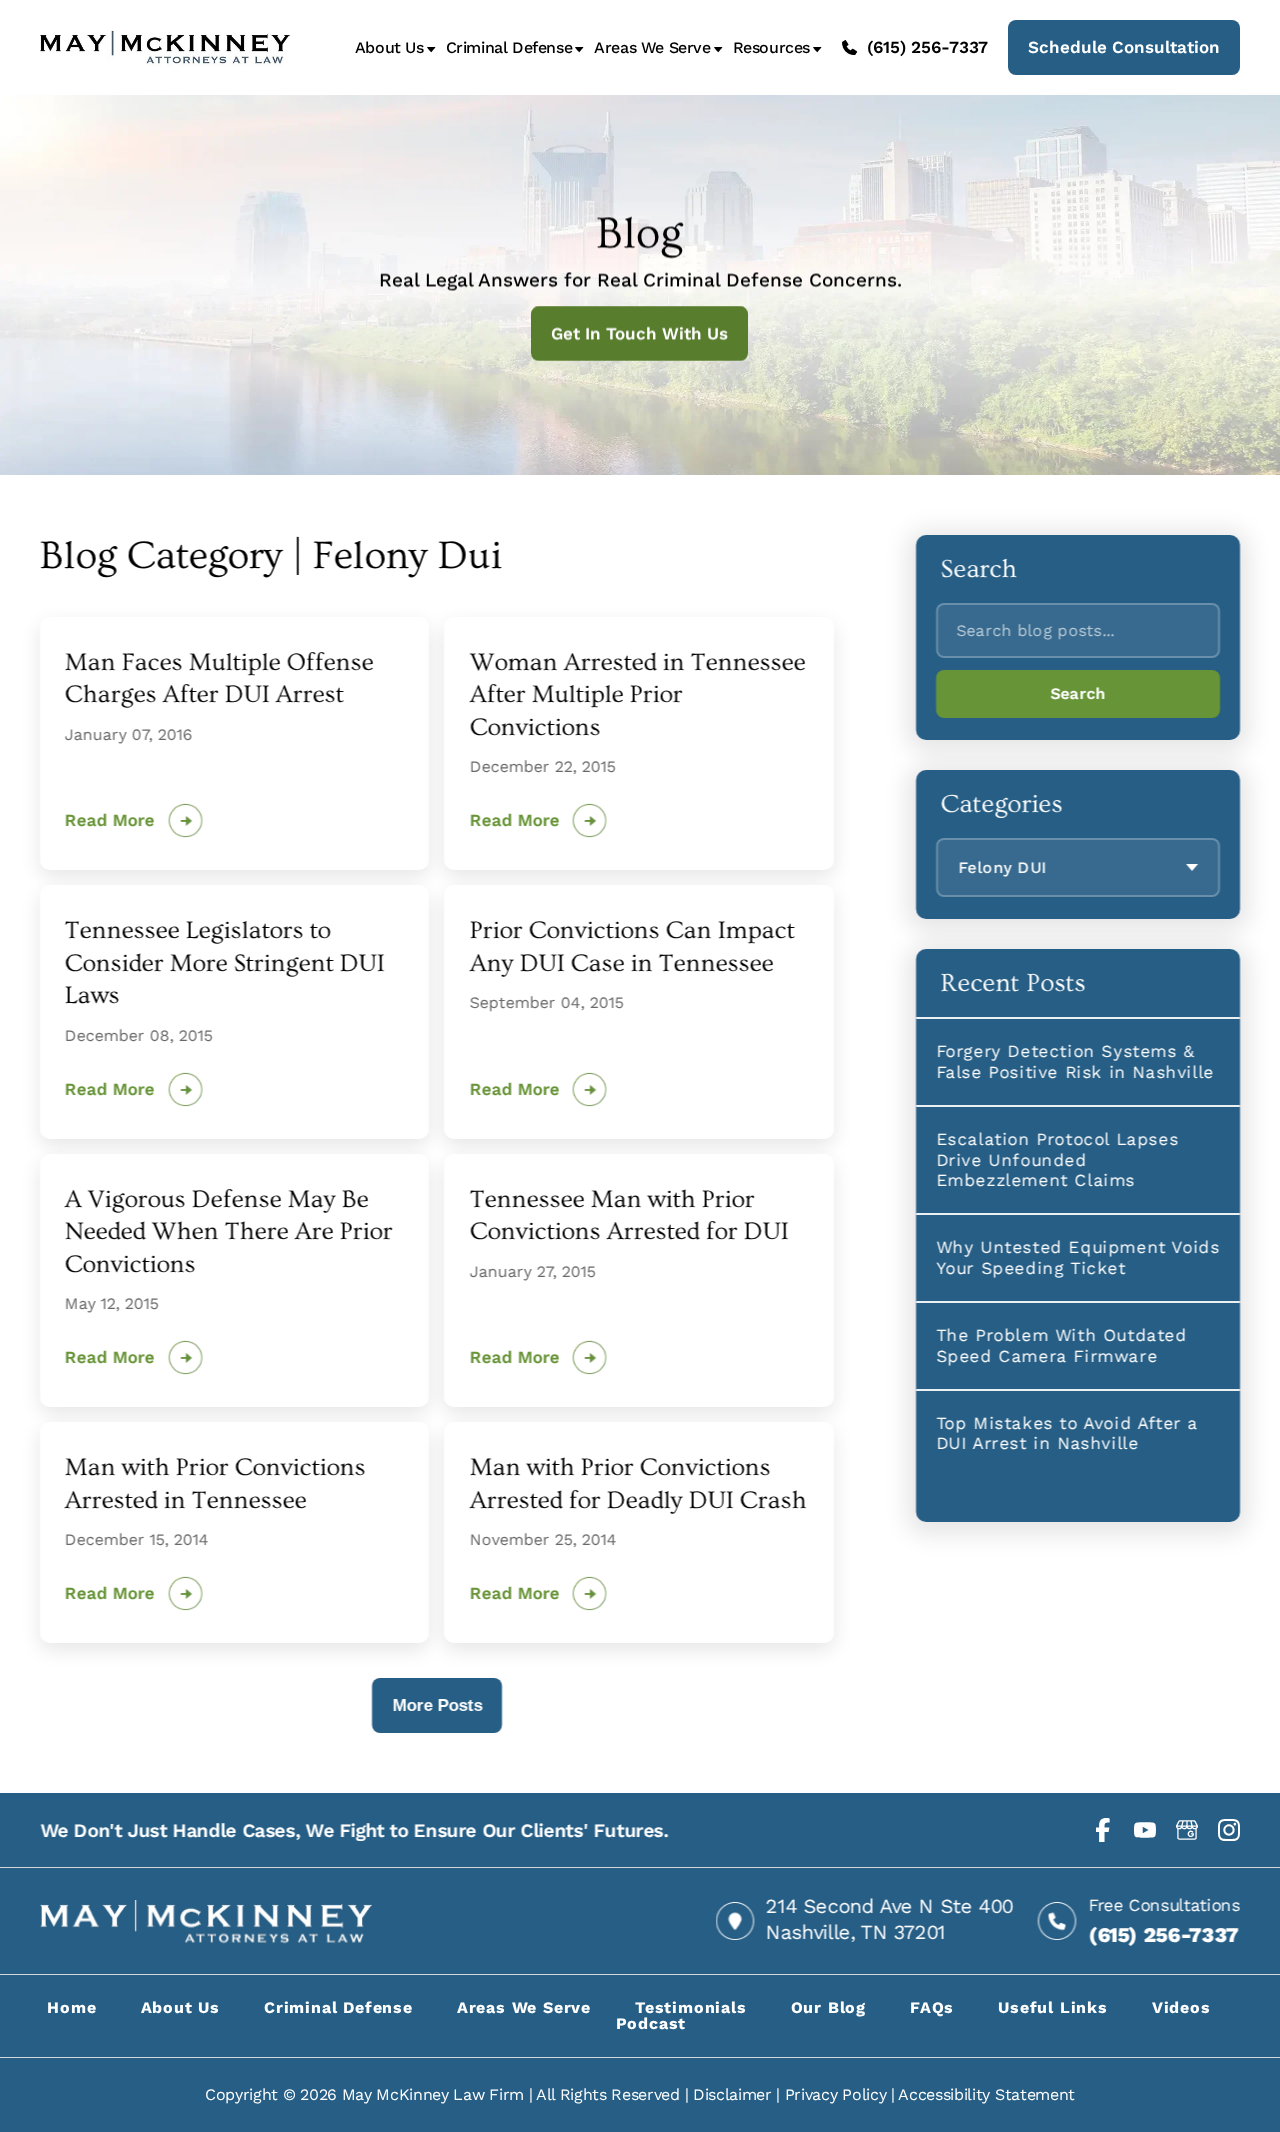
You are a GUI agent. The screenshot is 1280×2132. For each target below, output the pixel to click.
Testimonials (691, 2007)
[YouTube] (1145, 1830)
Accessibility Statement (986, 2094)
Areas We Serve (652, 48)
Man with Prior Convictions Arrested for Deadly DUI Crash (637, 1484)
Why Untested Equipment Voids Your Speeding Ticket (1078, 1257)
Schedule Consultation (1124, 47)
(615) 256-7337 (927, 47)
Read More (110, 820)
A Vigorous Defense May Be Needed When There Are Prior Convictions (229, 1232)
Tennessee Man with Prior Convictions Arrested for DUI (628, 1216)
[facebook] (1103, 1830)
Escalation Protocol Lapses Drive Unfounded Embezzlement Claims (1057, 1159)
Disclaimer (732, 2094)
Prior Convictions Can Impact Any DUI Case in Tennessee (631, 947)
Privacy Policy (836, 2094)
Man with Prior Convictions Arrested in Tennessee (215, 1484)
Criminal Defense (509, 48)
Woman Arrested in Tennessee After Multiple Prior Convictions (637, 695)
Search (1078, 693)
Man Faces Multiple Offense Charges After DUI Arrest (219, 679)
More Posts (437, 1705)
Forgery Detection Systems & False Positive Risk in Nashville (1075, 1061)
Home (71, 2007)
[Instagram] (1229, 1830)
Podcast (651, 2023)
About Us (389, 48)
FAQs (932, 2007)
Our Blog (828, 2007)
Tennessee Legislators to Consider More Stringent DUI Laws (225, 963)
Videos (1181, 2007)
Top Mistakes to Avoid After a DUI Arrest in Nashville (1067, 1433)
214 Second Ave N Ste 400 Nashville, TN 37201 (889, 1919)
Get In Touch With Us (640, 333)
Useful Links (1053, 2007)
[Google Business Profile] (1187, 1830)
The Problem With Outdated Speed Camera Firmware (1061, 1345)
